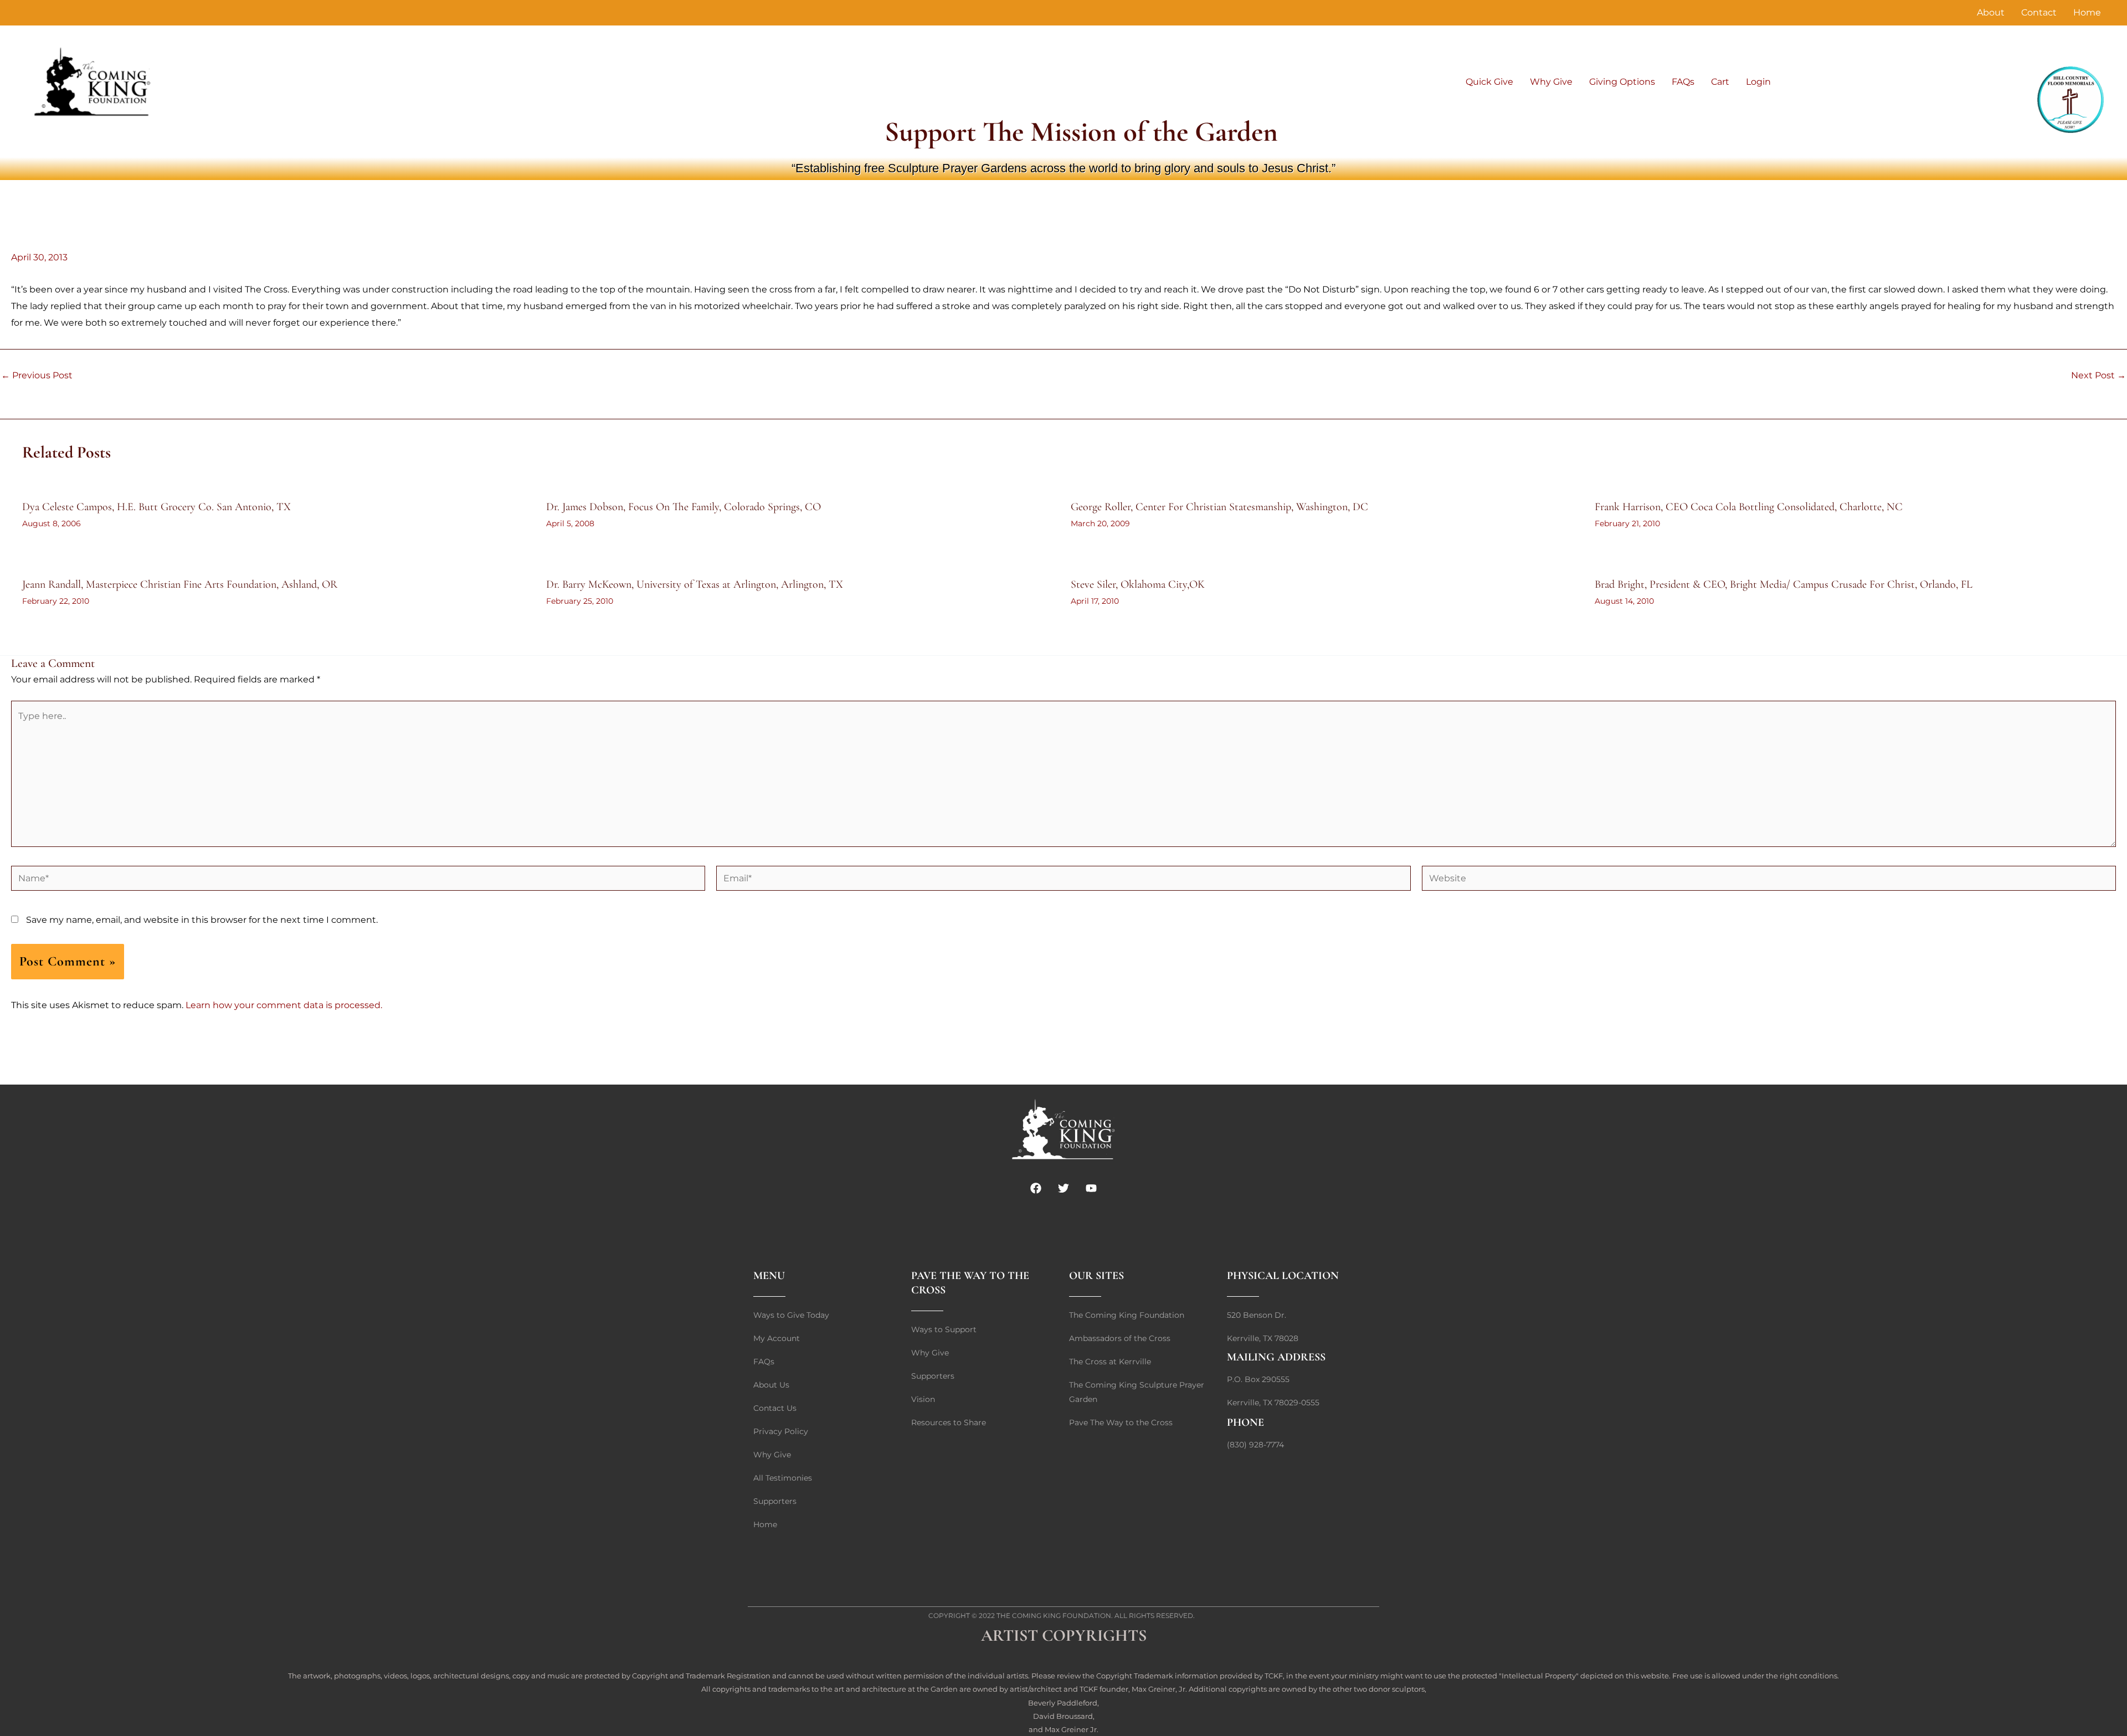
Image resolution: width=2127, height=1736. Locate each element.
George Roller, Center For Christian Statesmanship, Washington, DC (1219, 507)
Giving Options (1622, 82)
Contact (2039, 12)
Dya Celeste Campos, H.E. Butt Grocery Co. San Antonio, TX (156, 507)
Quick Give (1489, 82)
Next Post (2098, 376)
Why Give (1551, 82)
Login (1758, 82)
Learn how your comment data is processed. (284, 1005)
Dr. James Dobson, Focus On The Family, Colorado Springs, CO (684, 507)
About (1991, 12)
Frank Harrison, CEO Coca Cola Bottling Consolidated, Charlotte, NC (1749, 507)
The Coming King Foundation (1054, 1616)
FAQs (1683, 82)
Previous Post (37, 376)
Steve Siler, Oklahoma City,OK (1138, 584)
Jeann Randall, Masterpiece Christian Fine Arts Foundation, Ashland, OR (180, 584)
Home (2087, 12)
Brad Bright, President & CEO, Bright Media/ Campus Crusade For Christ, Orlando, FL (1784, 584)
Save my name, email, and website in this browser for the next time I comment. (202, 920)
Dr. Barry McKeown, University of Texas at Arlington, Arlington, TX (695, 584)
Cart (1720, 82)
